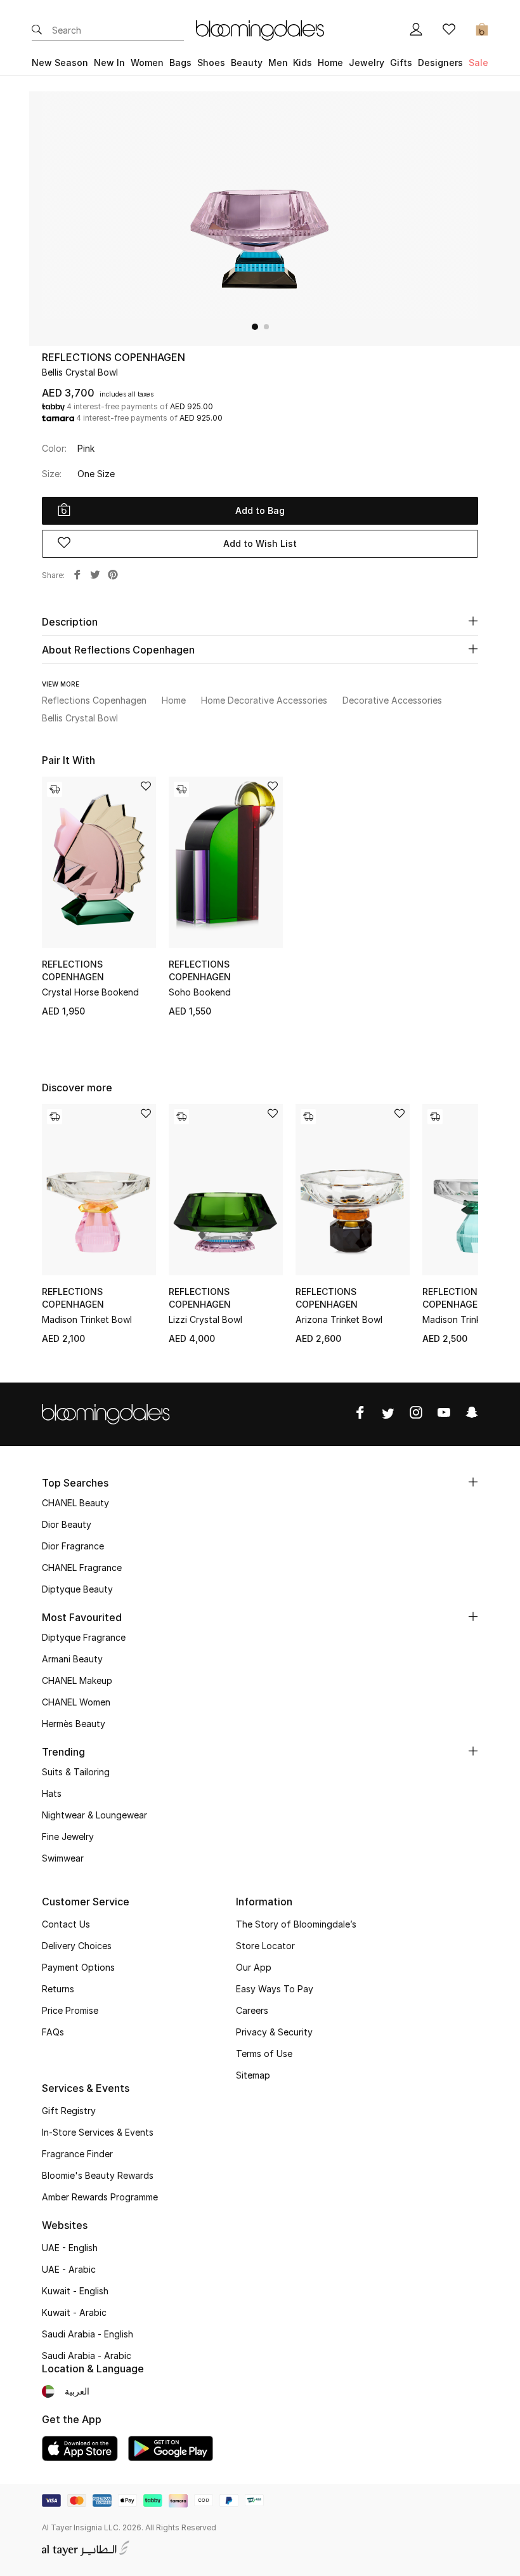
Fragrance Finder (77, 2154)
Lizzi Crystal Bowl (205, 1319)
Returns (58, 1989)
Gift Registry (69, 2111)
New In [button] (109, 62)
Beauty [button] (247, 62)
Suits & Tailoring (76, 1772)
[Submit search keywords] (37, 30)
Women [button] (147, 62)
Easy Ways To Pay (275, 1989)
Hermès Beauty (74, 1724)
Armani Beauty (72, 1659)
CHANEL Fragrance (82, 1567)
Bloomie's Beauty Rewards (98, 2175)
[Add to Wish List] (146, 787)
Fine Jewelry (68, 1837)
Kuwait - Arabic (74, 2312)
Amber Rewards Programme (100, 2197)
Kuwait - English (75, 2291)
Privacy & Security (274, 2032)
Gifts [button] (401, 62)
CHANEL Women (76, 1702)
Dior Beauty (67, 1524)
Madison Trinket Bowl (87, 1319)
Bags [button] (180, 62)
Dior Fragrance (73, 1546)
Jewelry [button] (367, 62)
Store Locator (265, 1946)
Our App (254, 1967)
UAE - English (70, 2248)
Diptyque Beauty (77, 1589)
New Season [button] (60, 62)
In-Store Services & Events (98, 2132)
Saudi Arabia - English (88, 2334)
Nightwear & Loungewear (94, 1815)
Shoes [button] (211, 62)
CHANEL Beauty (75, 1503)
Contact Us (66, 1924)
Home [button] (330, 62)
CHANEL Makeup (77, 1680)
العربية (77, 2391)
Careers (252, 2010)
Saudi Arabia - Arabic (87, 2356)
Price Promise (70, 2010)
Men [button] (278, 62)
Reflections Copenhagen (114, 357)
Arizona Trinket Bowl (339, 1319)
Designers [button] (440, 62)
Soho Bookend (200, 992)
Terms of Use (264, 2054)
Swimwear (63, 1858)
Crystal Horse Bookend (90, 992)
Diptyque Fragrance (84, 1637)
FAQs (53, 2032)
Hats (52, 1793)
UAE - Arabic (69, 2269)
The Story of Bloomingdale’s (296, 1924)
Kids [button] (302, 62)
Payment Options (78, 1967)
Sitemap (253, 2075)
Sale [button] (478, 62)
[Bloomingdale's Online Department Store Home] (260, 29)
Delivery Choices (77, 1946)
